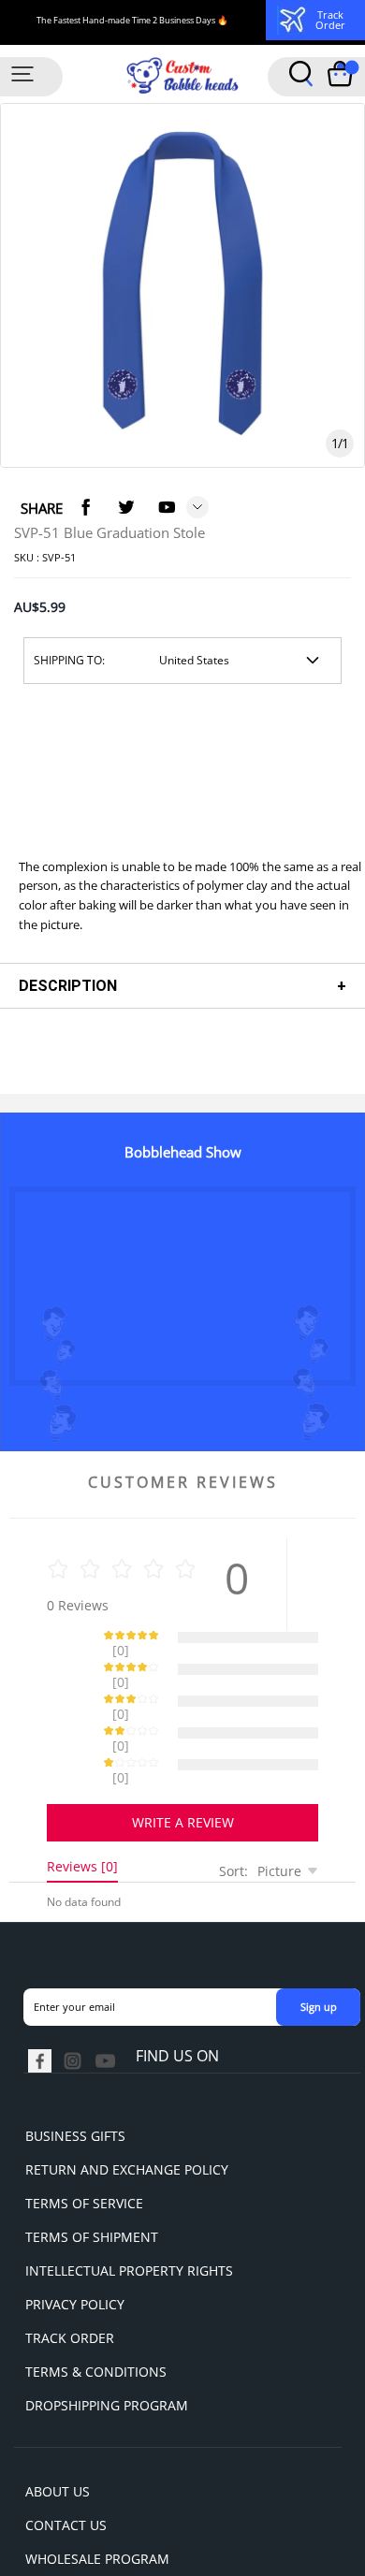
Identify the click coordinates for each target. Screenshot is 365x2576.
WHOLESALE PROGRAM (97, 2493)
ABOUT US (58, 2426)
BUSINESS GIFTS (75, 2070)
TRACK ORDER (70, 2272)
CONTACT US (66, 2460)
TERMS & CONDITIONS (96, 2306)
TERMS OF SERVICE (84, 2138)
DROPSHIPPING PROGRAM (107, 2340)
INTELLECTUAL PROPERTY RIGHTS (129, 2205)
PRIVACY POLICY (75, 2239)
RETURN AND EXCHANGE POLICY (127, 2104)
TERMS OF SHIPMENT (92, 2171)
